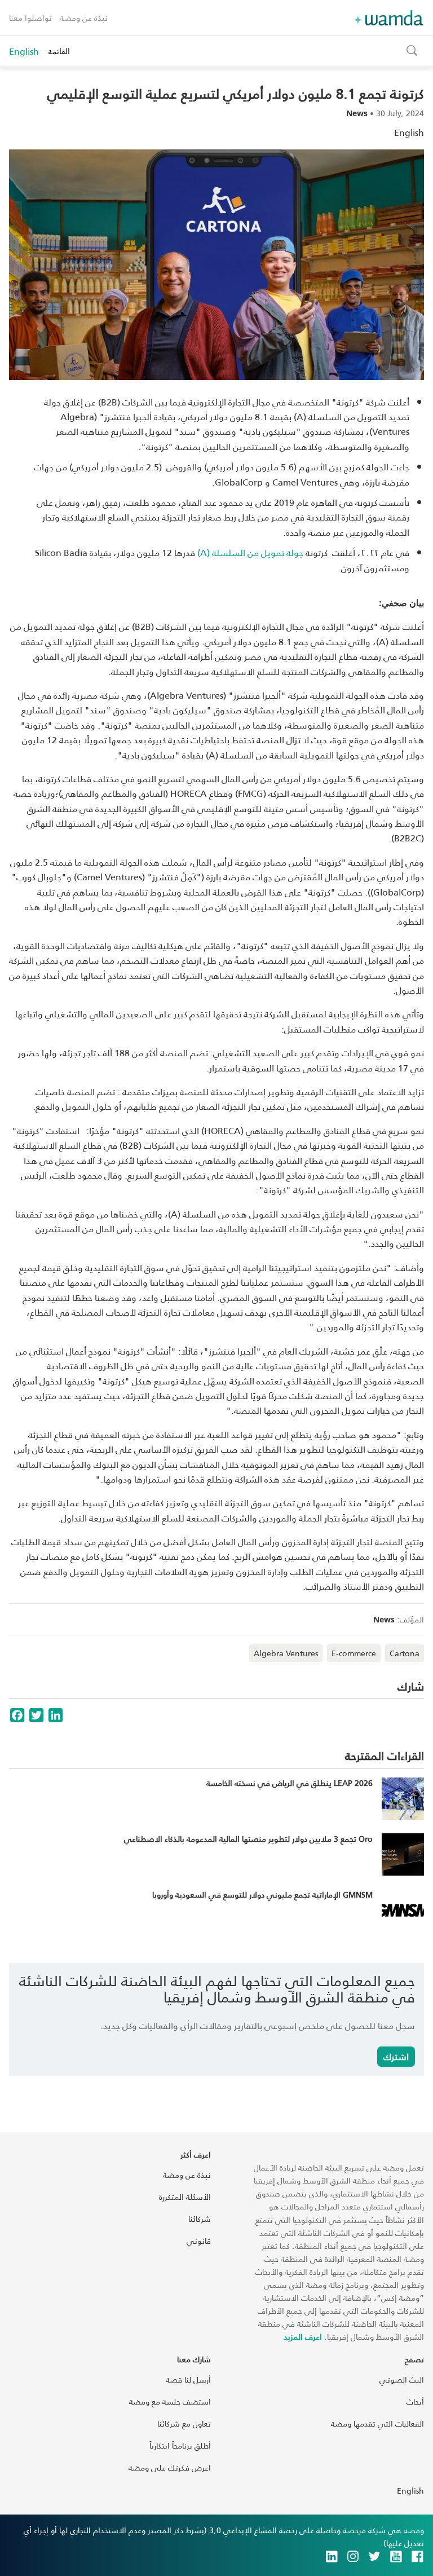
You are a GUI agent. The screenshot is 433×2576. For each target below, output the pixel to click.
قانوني (199, 2241)
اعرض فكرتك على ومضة (170, 2467)
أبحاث (415, 2401)
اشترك (396, 2056)
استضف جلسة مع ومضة (170, 2401)
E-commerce (354, 1653)
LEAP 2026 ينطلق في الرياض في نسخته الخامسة (290, 1783)
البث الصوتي (402, 2379)
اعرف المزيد (303, 2337)
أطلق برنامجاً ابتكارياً (180, 2445)
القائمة (59, 51)
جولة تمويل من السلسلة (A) (250, 552)
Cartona (405, 1653)
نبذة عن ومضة (84, 18)
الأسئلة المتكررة (185, 2197)
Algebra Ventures (286, 1653)
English (24, 51)
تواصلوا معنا (30, 18)
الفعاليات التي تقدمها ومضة (377, 2423)
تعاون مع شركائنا (184, 2423)
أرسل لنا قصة (188, 2379)
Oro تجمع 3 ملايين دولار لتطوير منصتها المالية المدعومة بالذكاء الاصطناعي (248, 1839)
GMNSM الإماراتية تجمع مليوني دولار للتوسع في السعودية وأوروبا (262, 1894)
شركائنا (200, 2219)
